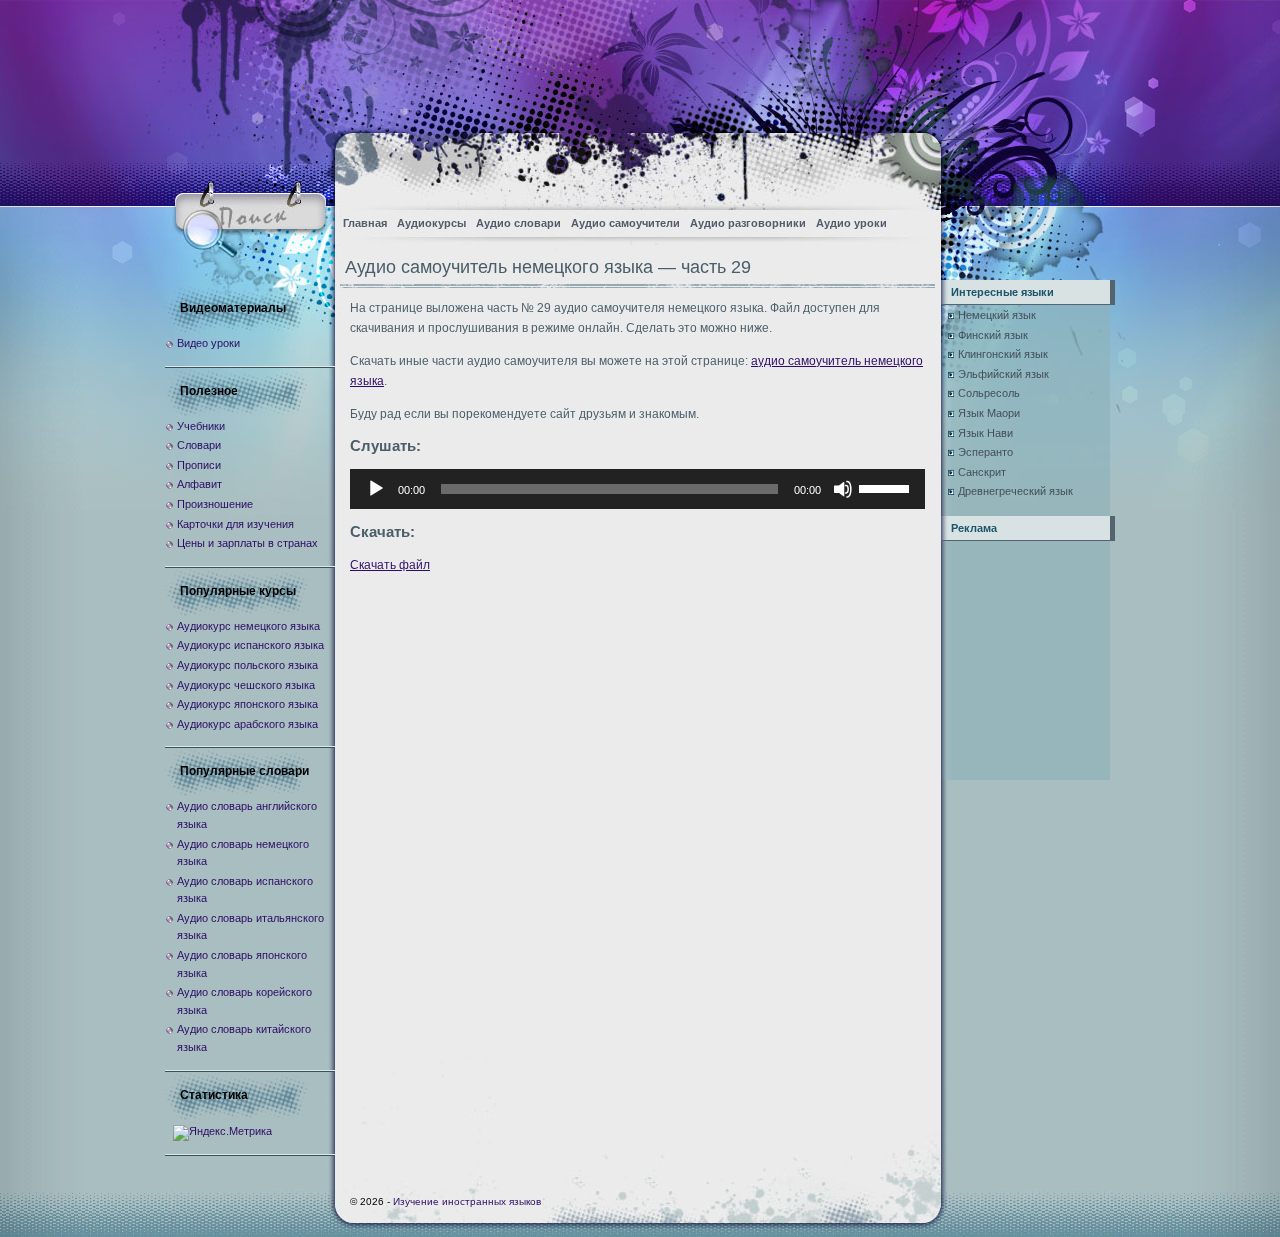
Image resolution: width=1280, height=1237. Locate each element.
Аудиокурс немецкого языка (248, 626)
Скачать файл (390, 565)
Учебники (201, 426)
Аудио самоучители (625, 223)
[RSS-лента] (908, 165)
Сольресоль (989, 393)
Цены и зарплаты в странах (247, 543)
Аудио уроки (851, 223)
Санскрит (982, 472)
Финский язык (993, 335)
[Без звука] (843, 489)
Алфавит (199, 484)
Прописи (199, 465)
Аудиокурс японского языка (247, 704)
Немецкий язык (997, 315)
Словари (199, 445)
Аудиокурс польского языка (247, 665)
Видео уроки (208, 343)
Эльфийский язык (1003, 374)
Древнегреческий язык (1015, 491)
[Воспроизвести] (376, 489)
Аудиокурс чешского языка (246, 685)
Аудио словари (518, 223)
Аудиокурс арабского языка (247, 724)
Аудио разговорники (748, 223)
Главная (365, 223)
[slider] (887, 487)
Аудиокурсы (431, 223)
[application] (637, 489)
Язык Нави (985, 433)
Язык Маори (989, 413)
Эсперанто (985, 452)
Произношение (215, 504)
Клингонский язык (1003, 354)
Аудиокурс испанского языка (250, 645)
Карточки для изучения (235, 524)
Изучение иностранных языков (467, 1201)
